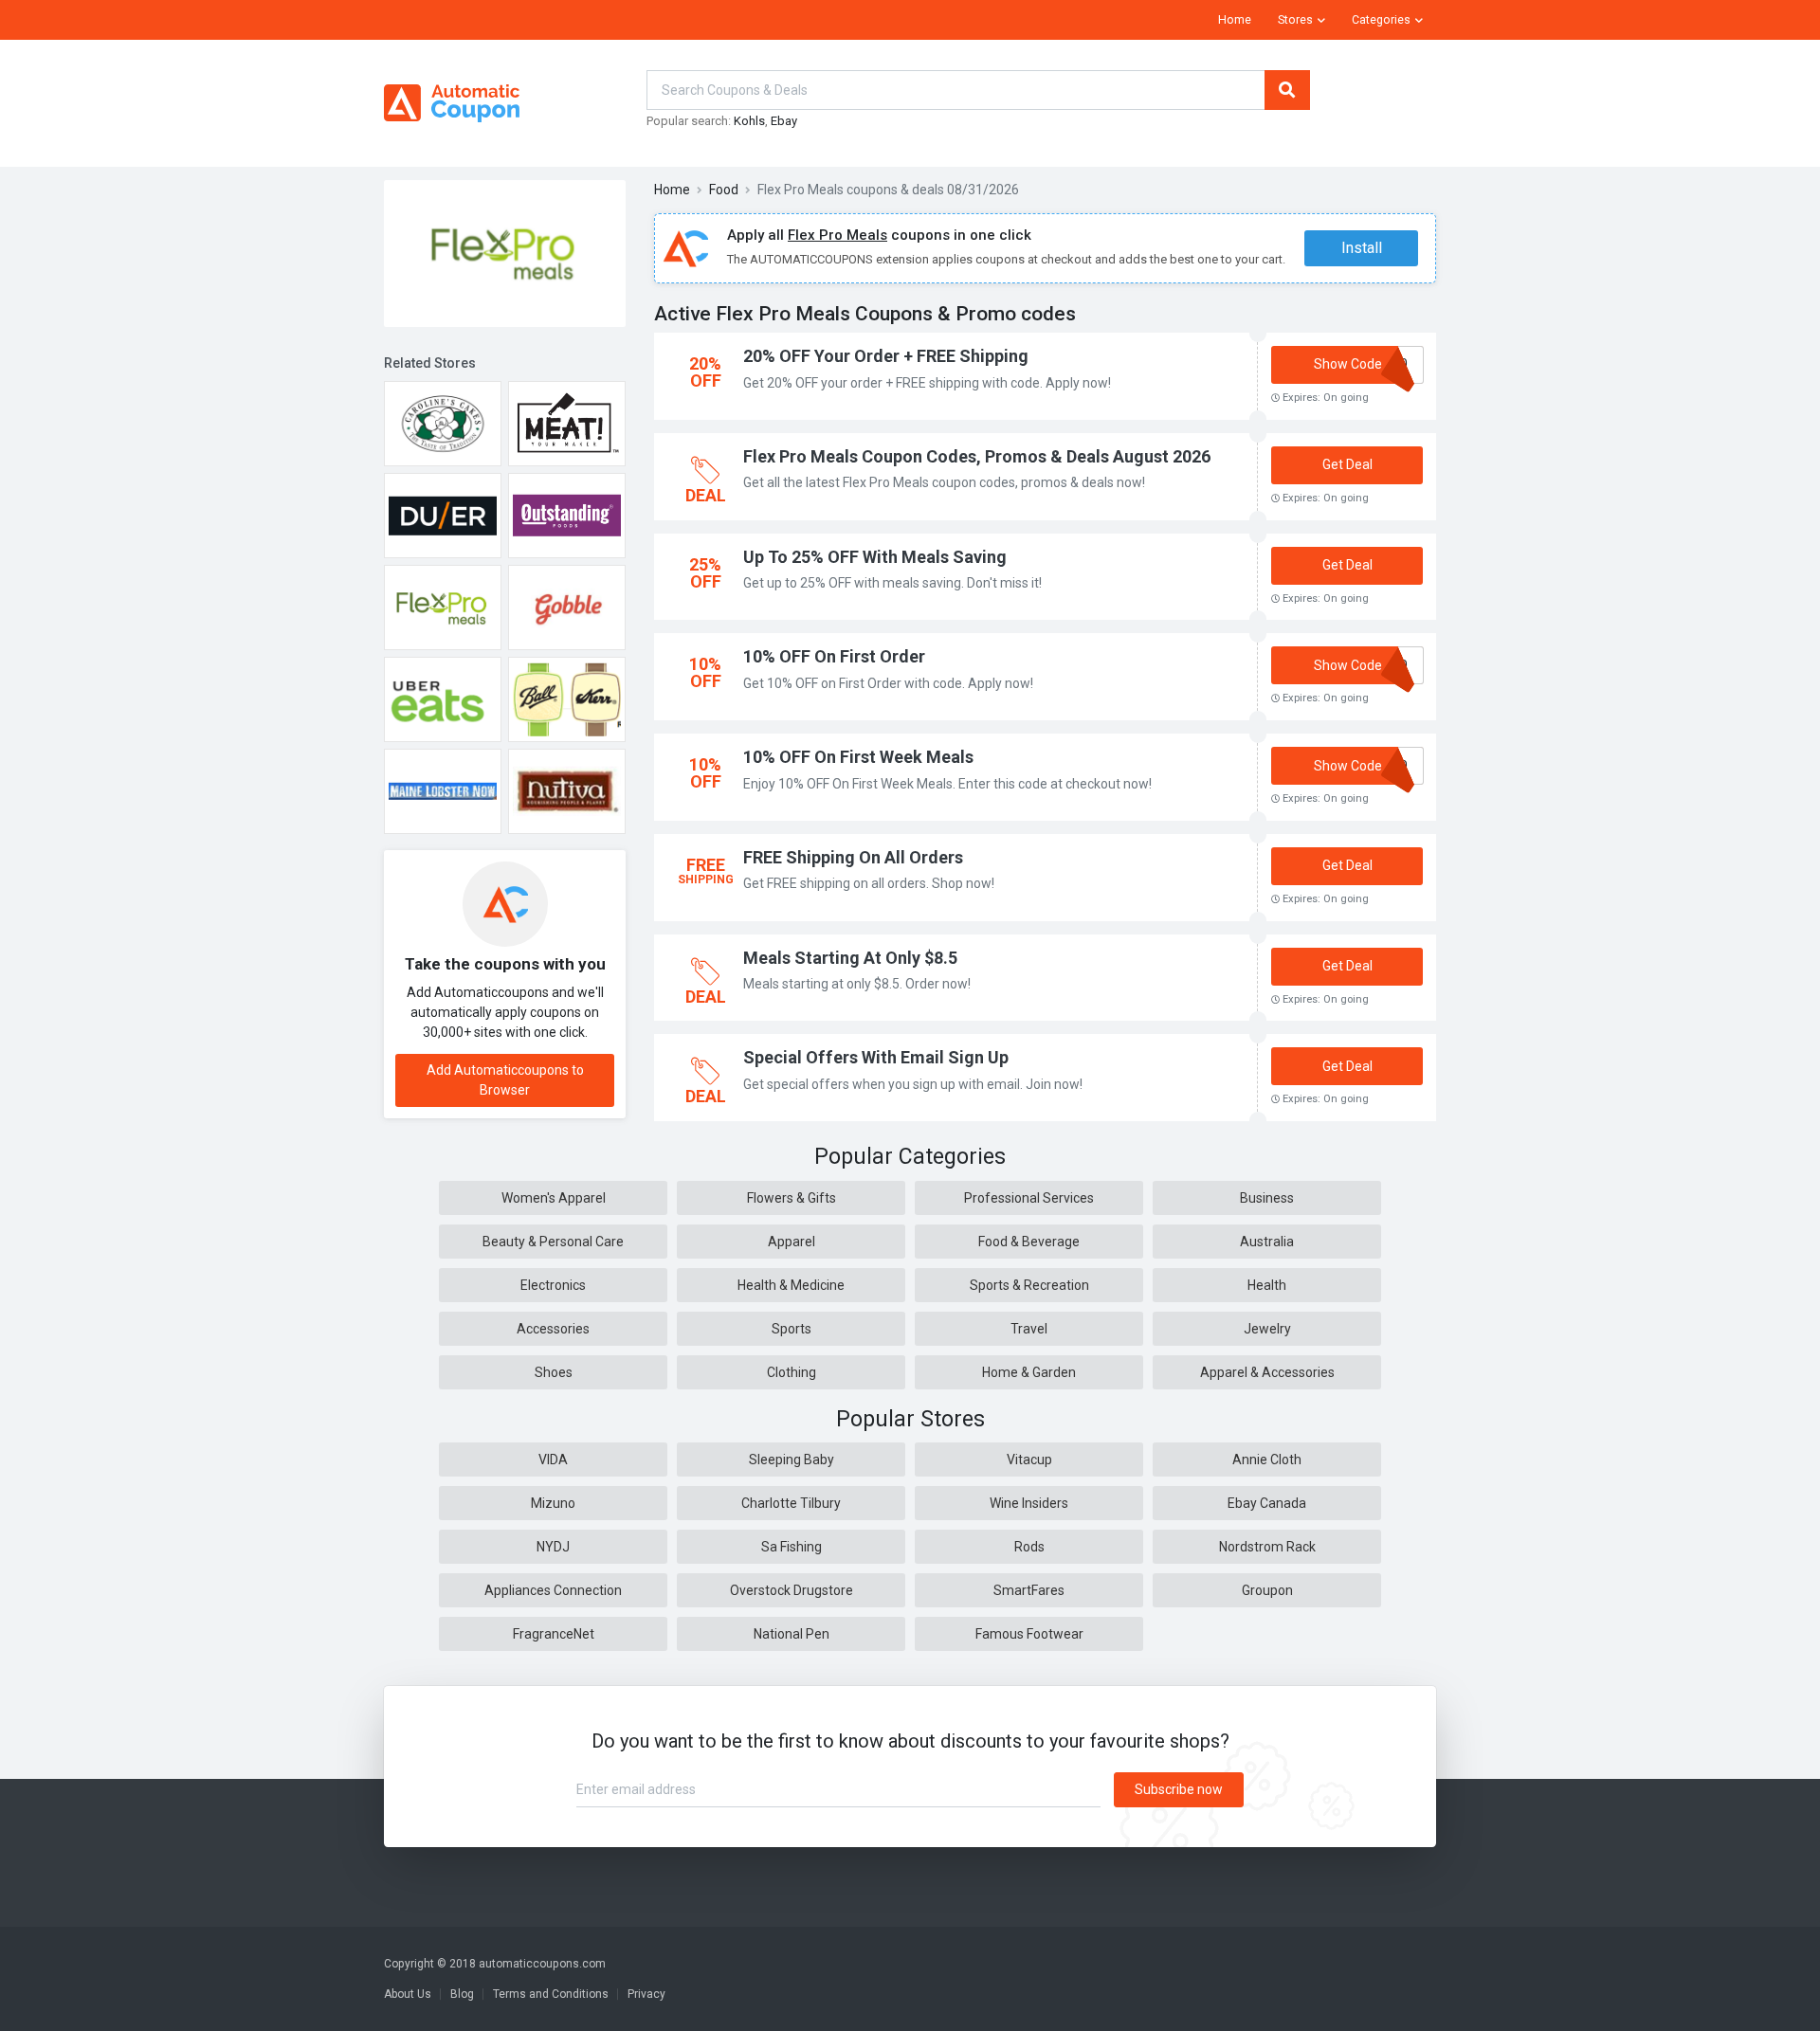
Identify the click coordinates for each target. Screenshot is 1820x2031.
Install (1362, 248)
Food (724, 190)
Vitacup (1029, 1460)
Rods (1029, 1547)
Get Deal (1347, 464)
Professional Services (1029, 1198)
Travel (1029, 1329)
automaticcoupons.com (542, 1964)
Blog (462, 1994)
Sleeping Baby (792, 1460)
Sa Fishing (792, 1547)
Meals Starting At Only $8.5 (850, 958)
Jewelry (1267, 1329)
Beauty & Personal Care (553, 1242)
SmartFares (1029, 1590)
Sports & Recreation (1029, 1285)
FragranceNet (554, 1634)
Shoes (554, 1372)
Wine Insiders (1029, 1503)
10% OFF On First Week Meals (858, 757)
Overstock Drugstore (792, 1590)
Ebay (784, 121)
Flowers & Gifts (792, 1198)
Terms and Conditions (551, 1994)
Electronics (553, 1285)
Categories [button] (1381, 20)
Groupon (1267, 1590)
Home (1235, 20)
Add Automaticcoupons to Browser (505, 1080)
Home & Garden (1029, 1372)
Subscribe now (1179, 1789)
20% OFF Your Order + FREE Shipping (886, 356)
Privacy (646, 1994)
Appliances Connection (553, 1590)
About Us (408, 1994)
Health (1267, 1285)
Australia (1267, 1242)
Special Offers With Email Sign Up (876, 1057)
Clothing (792, 1372)
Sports (792, 1329)
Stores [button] (1295, 20)
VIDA (553, 1460)
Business (1267, 1198)
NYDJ (553, 1547)
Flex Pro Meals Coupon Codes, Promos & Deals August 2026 (977, 456)
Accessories (553, 1329)
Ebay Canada (1267, 1503)
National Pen (792, 1634)
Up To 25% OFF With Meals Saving (875, 557)
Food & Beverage (1029, 1242)
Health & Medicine (791, 1285)
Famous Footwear (1029, 1634)
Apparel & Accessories (1267, 1372)
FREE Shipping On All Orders (853, 857)
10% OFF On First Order (834, 656)
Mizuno (553, 1503)
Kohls (749, 121)
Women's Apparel (554, 1198)
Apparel (792, 1242)
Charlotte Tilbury (791, 1503)
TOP (1781, 2012)
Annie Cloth (1267, 1460)
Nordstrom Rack (1267, 1547)
